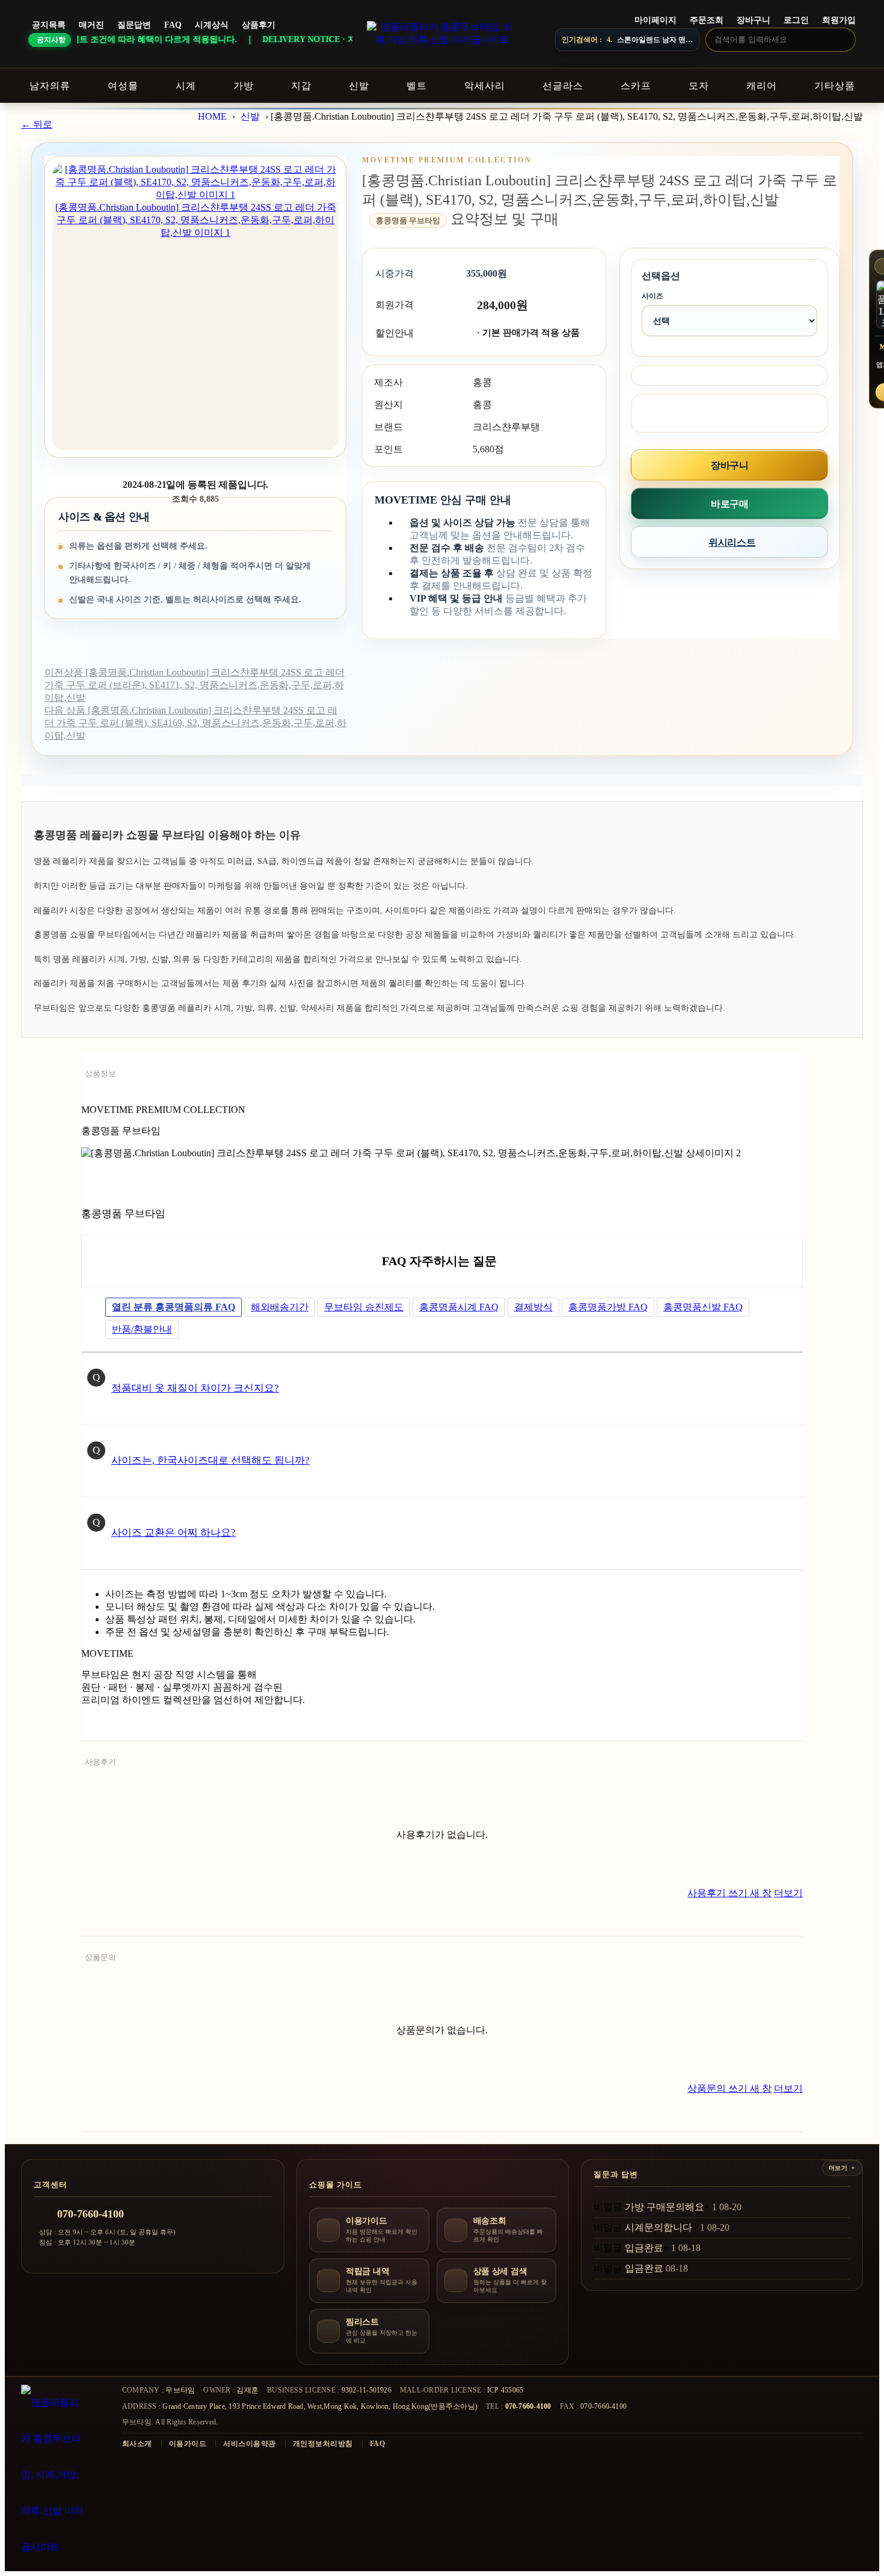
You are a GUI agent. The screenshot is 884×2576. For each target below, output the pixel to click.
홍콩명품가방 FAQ (608, 1307)
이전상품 (195, 685)
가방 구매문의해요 (665, 2207)
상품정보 (100, 1074)
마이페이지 (655, 20)
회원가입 (839, 20)
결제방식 (533, 1307)
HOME (212, 116)
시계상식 (212, 25)
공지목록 (49, 25)
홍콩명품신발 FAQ (703, 1307)
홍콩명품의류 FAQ (173, 1307)
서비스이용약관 (249, 2444)
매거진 (91, 25)
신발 (250, 116)
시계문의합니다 (658, 2227)
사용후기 (100, 1762)
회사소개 (137, 2444)
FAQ (173, 25)
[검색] (843, 39)
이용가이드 (188, 2444)
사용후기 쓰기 (729, 1893)
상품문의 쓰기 (729, 2088)
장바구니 (754, 20)
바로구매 (729, 504)
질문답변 (134, 25)
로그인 (796, 20)
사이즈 (652, 296)
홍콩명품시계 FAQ (459, 1307)
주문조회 (707, 20)
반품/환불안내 (142, 1329)
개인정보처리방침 (323, 2444)
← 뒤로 (37, 124)
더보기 (788, 1893)
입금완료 (644, 2248)
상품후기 (259, 25)
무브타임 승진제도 (364, 1307)
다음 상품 (195, 723)
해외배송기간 (280, 1307)
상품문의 (100, 1957)
